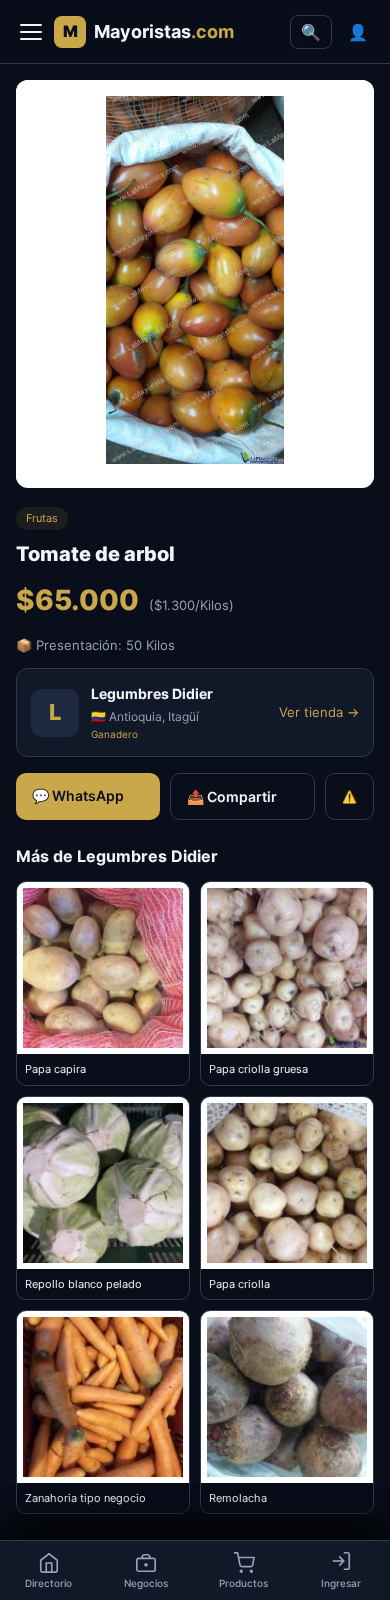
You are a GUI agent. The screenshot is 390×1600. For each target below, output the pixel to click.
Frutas (42, 518)
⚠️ (349, 796)
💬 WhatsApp (78, 795)
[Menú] (31, 32)
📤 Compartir (232, 796)
